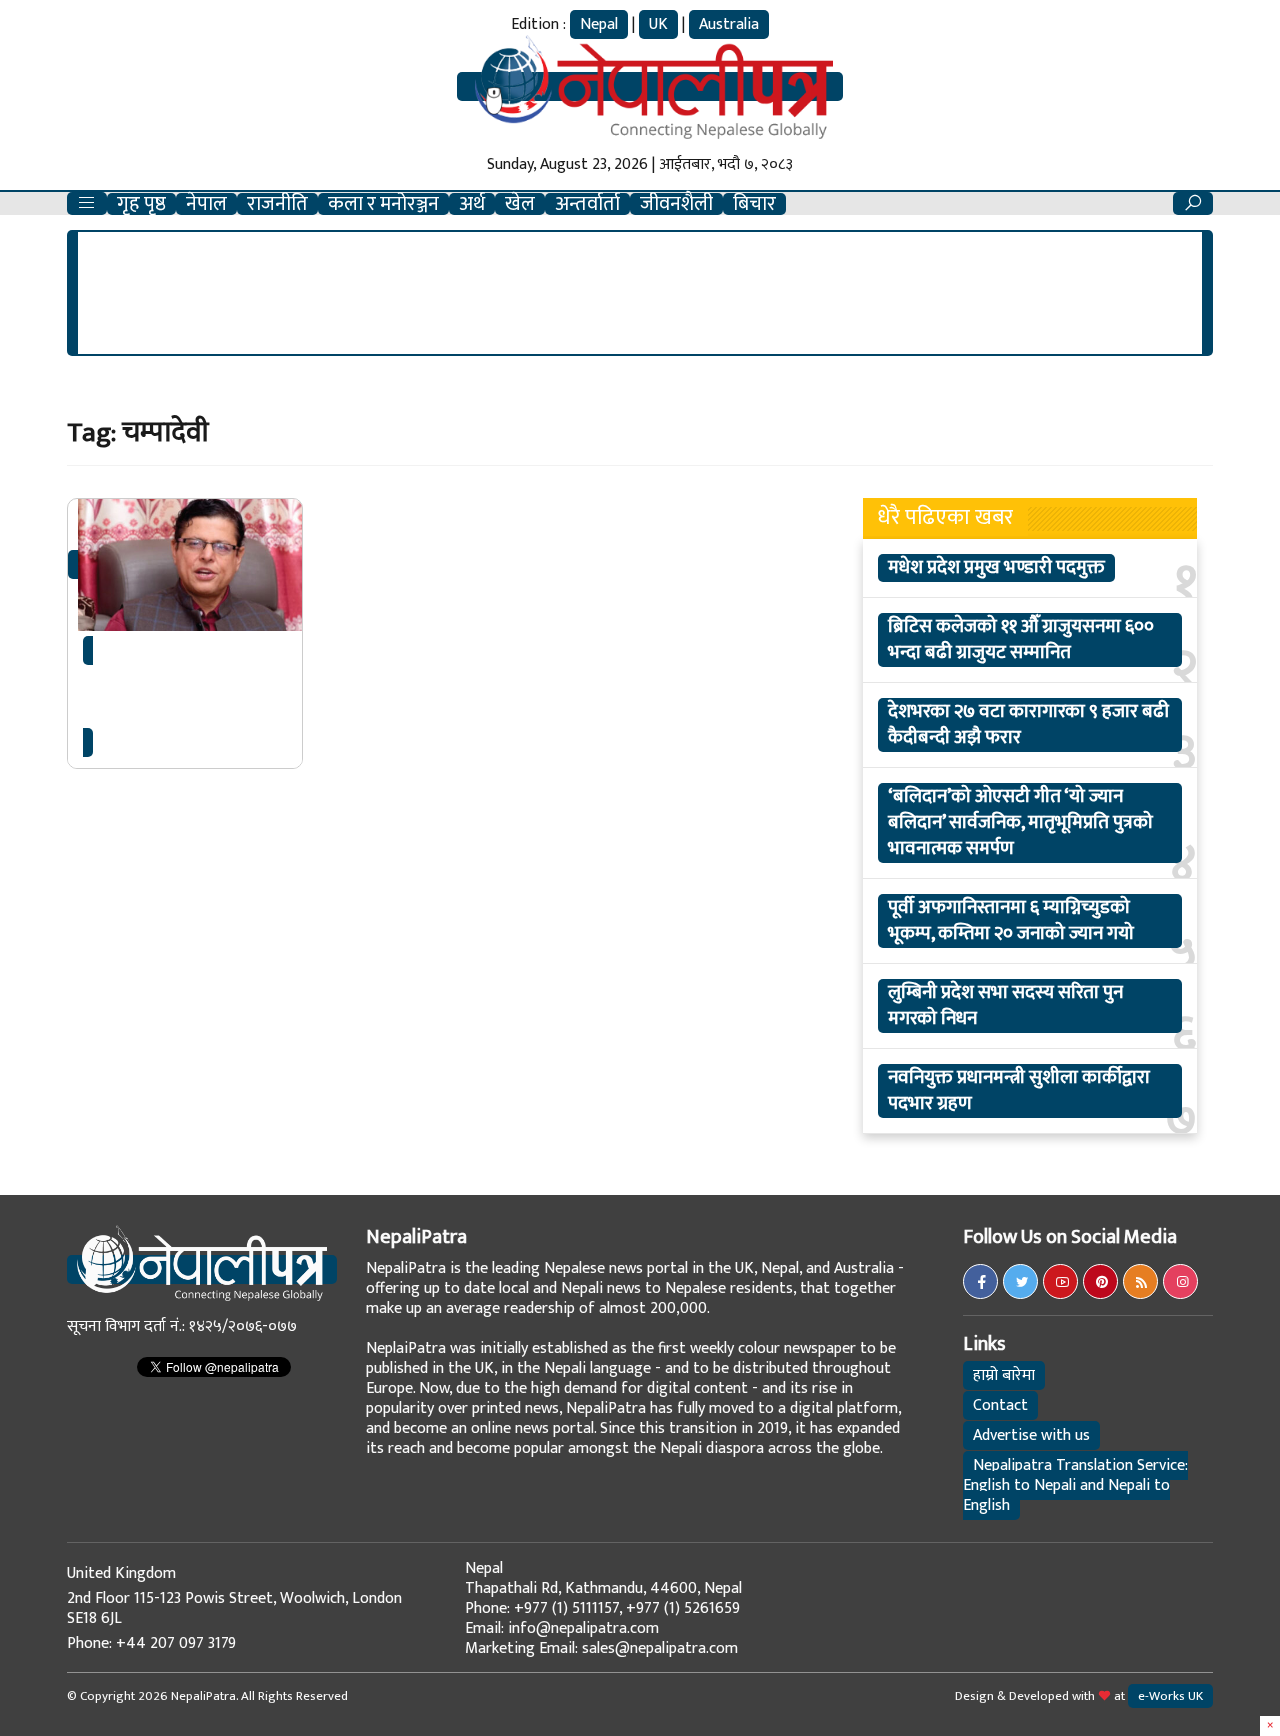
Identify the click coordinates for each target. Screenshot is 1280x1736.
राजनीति (277, 204)
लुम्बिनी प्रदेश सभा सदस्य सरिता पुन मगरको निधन (1005, 1006)
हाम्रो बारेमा (1004, 1375)
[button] (87, 203)
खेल (520, 204)
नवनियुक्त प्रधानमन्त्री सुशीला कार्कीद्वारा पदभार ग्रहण (1019, 1091)
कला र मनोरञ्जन (383, 204)
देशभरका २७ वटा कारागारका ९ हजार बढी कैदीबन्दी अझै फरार (1028, 725)
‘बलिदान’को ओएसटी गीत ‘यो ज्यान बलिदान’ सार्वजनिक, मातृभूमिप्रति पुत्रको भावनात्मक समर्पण (1020, 823)
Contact (1000, 1405)
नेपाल (206, 204)
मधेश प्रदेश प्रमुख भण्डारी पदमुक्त (996, 568)
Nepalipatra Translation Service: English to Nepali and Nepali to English (1075, 1485)
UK (658, 24)
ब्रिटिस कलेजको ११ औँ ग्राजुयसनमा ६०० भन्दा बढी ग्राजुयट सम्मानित (1021, 640)
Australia (729, 24)
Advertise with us (1031, 1435)
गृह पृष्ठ (141, 204)
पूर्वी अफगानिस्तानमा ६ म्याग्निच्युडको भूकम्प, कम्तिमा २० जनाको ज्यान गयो (1011, 921)
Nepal (599, 24)
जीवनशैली (676, 204)
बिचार (754, 204)
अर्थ (472, 204)
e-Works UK (1170, 1696)
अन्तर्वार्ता (587, 204)
